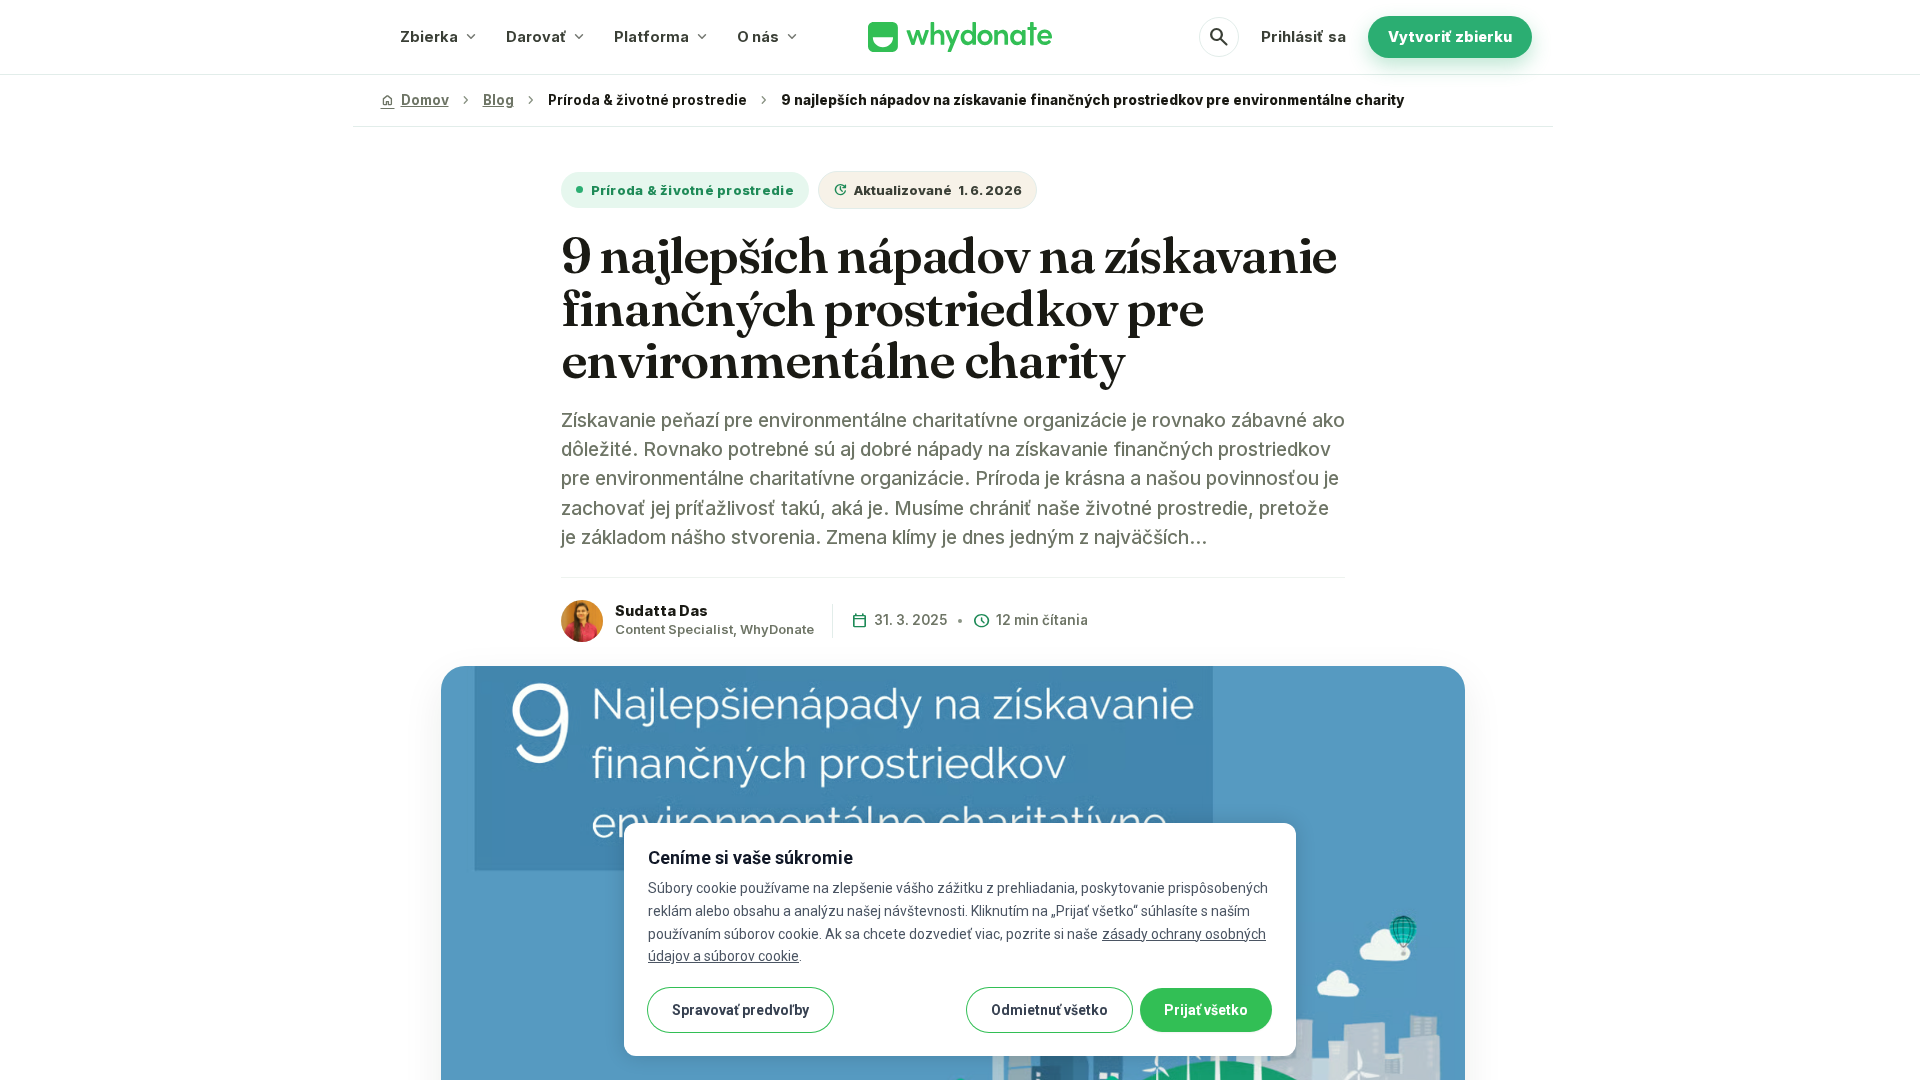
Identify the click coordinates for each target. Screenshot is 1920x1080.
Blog (498, 100)
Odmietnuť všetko (1049, 1010)
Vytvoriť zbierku (1450, 36)
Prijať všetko (1206, 1010)
